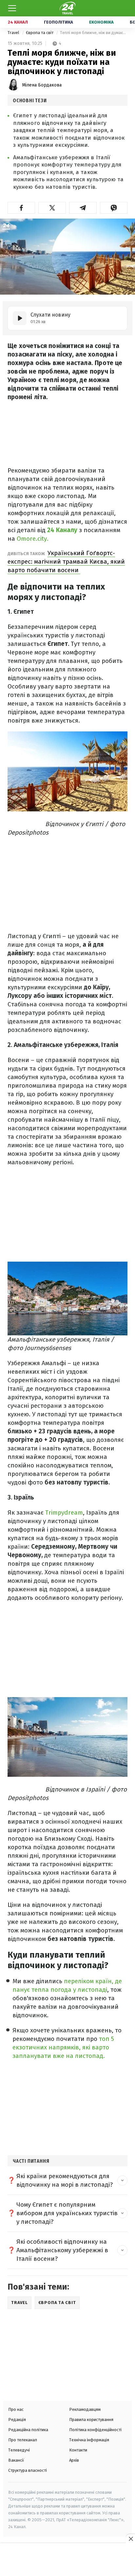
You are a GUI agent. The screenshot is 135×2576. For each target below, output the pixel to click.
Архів (74, 2460)
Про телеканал (23, 2440)
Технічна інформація (89, 2440)
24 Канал (18, 22)
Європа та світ (40, 33)
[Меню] (12, 8)
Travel (14, 33)
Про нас (16, 2409)
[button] (21, 208)
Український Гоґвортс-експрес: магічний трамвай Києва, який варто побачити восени (66, 562)
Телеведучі (19, 2450)
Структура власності (28, 2470)
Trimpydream (64, 1512)
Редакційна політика (28, 2430)
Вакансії (16, 2460)
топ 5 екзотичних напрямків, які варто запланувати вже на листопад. (63, 2047)
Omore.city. (33, 539)
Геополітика (58, 22)
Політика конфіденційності (95, 2430)
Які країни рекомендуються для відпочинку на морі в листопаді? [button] (65, 2180)
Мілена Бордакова (42, 85)
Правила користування (91, 2420)
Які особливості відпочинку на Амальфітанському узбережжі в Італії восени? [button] (62, 2250)
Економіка (101, 22)
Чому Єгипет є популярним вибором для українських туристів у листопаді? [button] (67, 2213)
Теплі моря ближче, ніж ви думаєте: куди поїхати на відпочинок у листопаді (94, 33)
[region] (67, 2560)
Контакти (78, 2450)
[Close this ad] (130, 2539)
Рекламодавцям (85, 2409)
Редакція (17, 2420)
